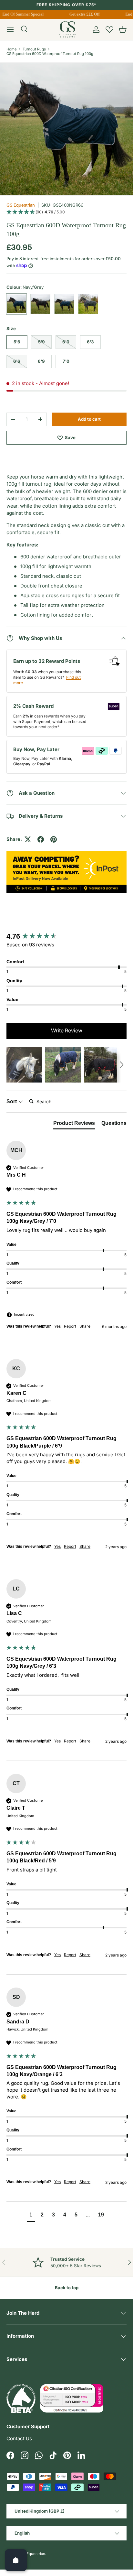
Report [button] (70, 1326)
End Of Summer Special (21, 14)
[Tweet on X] (28, 839)
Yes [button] (57, 1326)
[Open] (16, 2560)
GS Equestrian (21, 205)
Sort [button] (12, 1101)
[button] (123, 29)
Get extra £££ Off (82, 14)
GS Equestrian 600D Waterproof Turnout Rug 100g (50, 54)
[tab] (74, 1125)
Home (12, 49)
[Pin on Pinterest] (54, 839)
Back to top (67, 2288)
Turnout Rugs (34, 49)
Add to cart (89, 419)
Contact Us (19, 2438)
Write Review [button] (67, 1030)
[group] (66, 937)
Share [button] (85, 1326)
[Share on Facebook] (41, 839)
